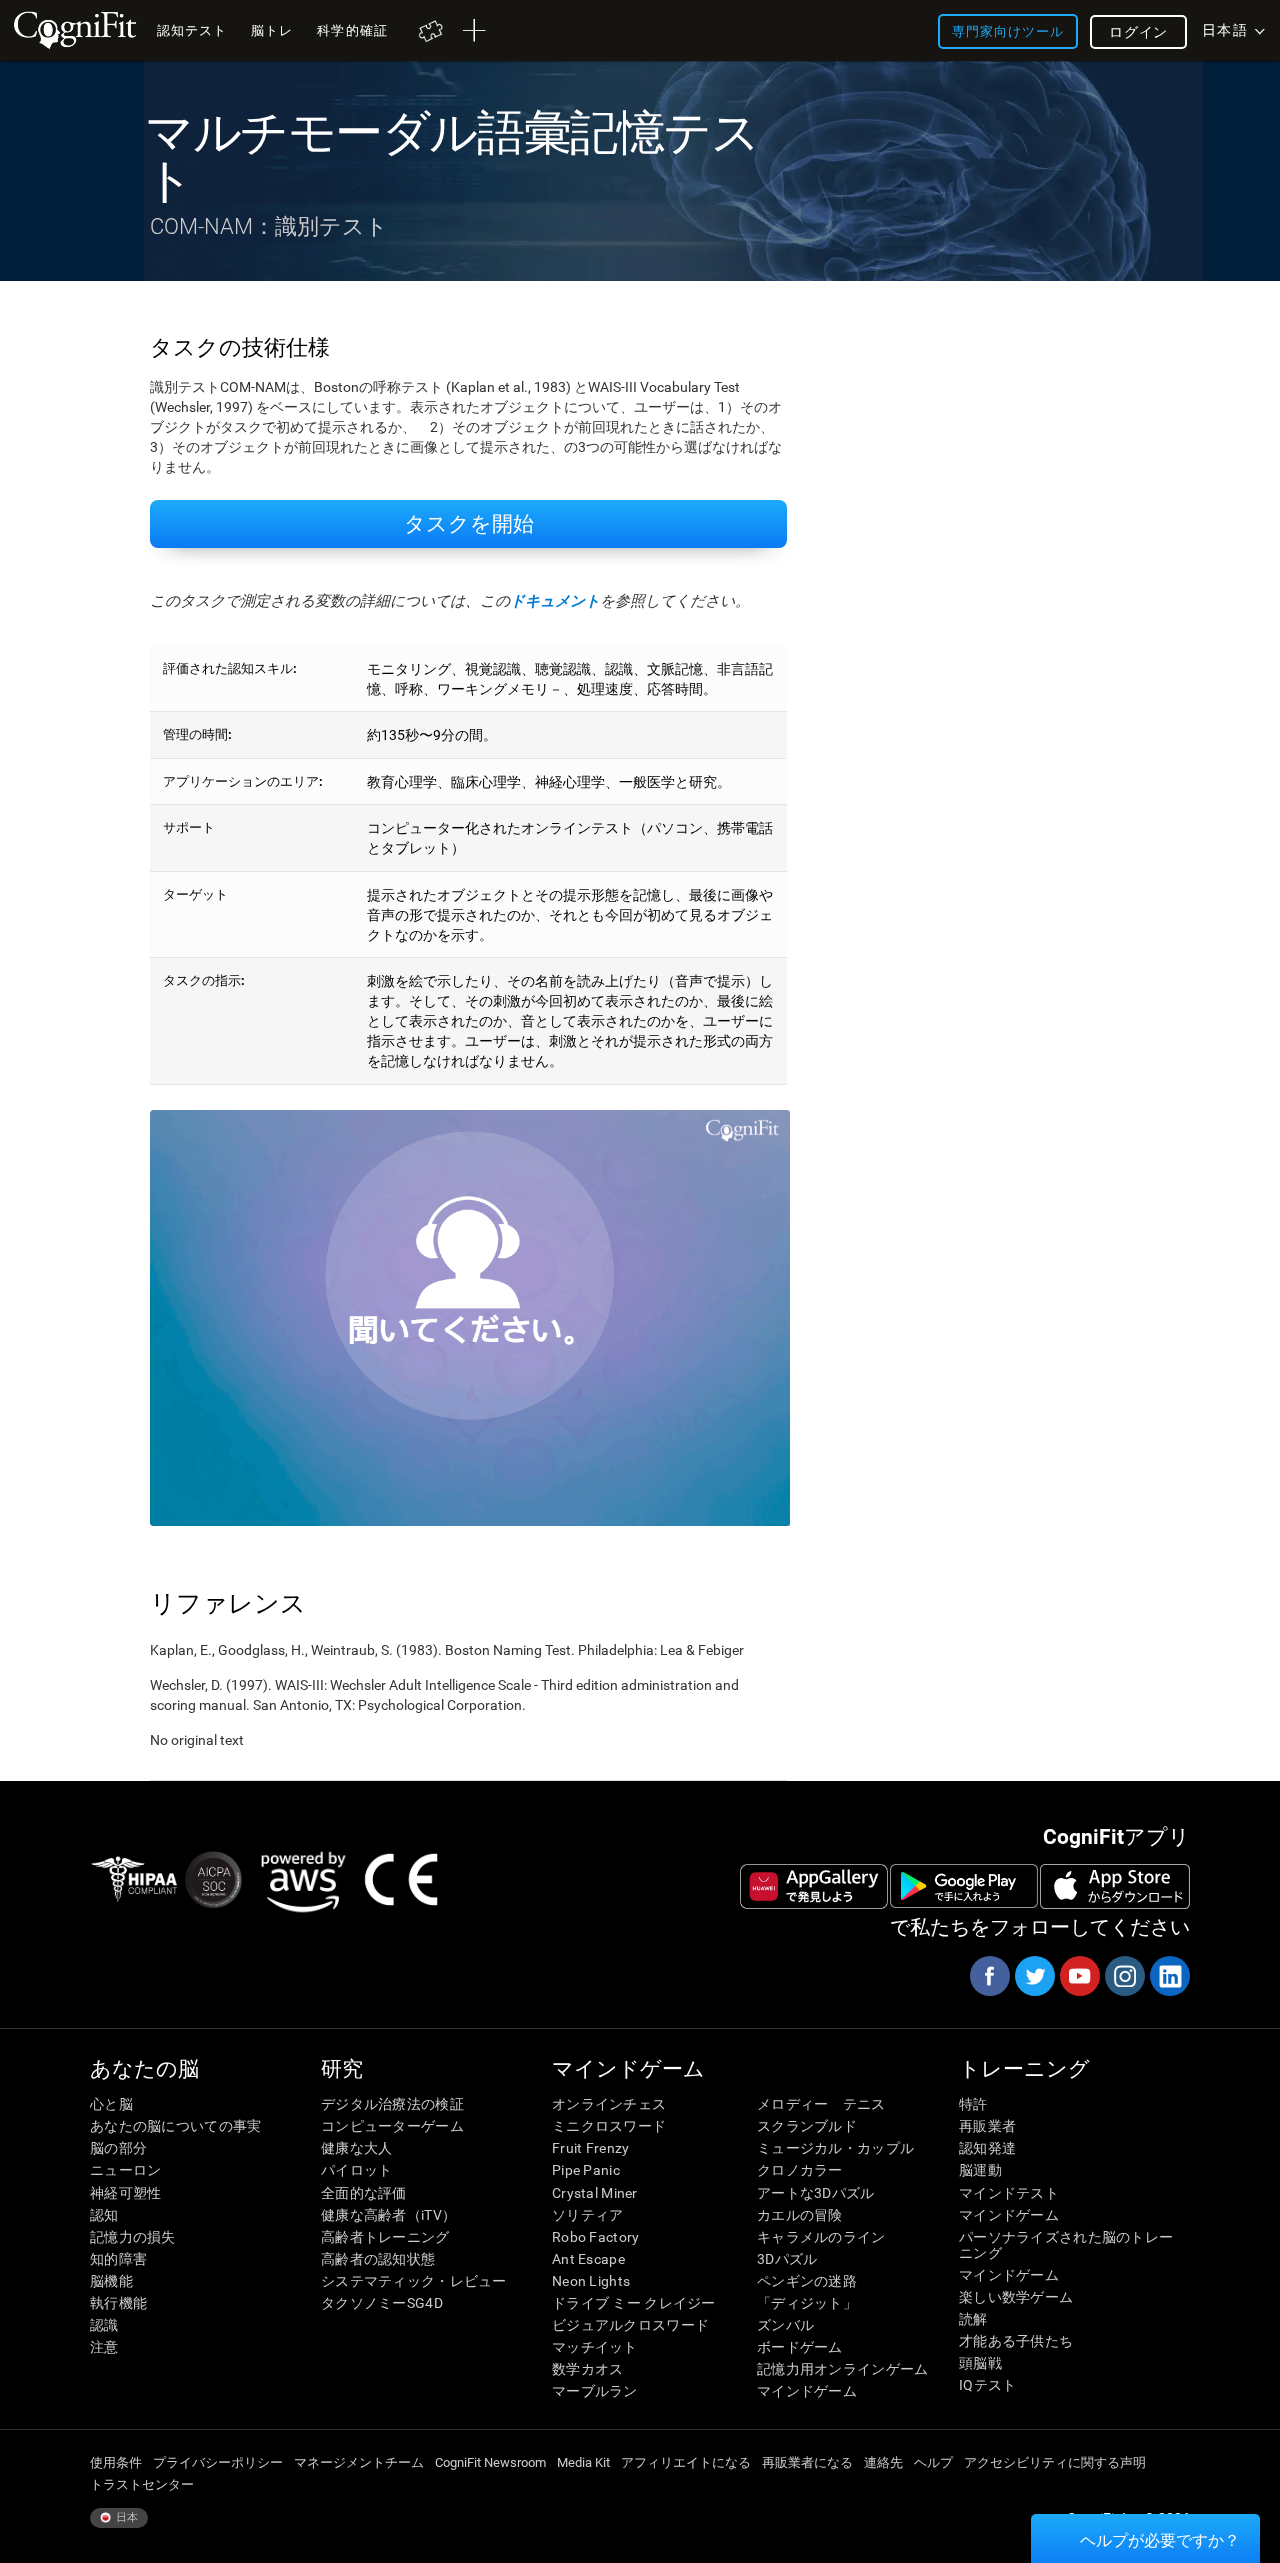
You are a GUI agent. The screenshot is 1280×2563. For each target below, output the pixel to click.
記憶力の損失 (133, 2237)
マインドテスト (1009, 2193)
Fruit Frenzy (590, 2148)
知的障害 (118, 2259)
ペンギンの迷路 (807, 2281)
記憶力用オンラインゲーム (842, 2369)
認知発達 (987, 2148)
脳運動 (980, 2170)
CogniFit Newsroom (490, 2462)
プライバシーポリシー (218, 2462)
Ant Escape (588, 2259)
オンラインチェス (609, 2104)
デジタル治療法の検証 (392, 2104)
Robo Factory (595, 2237)
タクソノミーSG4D (382, 2303)
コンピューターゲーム (392, 2126)
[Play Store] (964, 1886)
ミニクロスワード (609, 2126)
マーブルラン (595, 2391)
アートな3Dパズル (816, 2193)
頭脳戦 (980, 2363)
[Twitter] (1034, 1976)
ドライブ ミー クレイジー (634, 2303)
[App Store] (1115, 1886)
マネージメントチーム (359, 2462)
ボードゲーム (800, 2347)
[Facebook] (989, 1976)
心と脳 (111, 2104)
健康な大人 (356, 2148)
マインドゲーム (807, 2391)
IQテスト (987, 2385)
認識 (104, 2325)
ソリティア (587, 2215)
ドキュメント (555, 601)
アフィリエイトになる (686, 2462)
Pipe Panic (586, 2170)
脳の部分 (118, 2148)
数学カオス (587, 2369)
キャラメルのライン (821, 2237)
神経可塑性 (125, 2193)
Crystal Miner (595, 2193)
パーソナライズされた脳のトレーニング (1066, 2245)
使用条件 (116, 2462)
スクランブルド (807, 2126)
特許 (973, 2104)
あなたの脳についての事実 (175, 2126)
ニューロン (125, 2170)
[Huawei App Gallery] (814, 1886)
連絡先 (883, 2462)
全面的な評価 (364, 2193)
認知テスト (192, 30)
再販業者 (987, 2126)
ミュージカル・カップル (835, 2148)
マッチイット (595, 2347)
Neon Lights (591, 2281)
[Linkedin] (1169, 1976)
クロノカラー (800, 2170)
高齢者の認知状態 (378, 2259)
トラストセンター (142, 2484)
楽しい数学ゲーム (1016, 2297)
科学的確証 (352, 30)
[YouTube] (1079, 1976)
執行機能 (118, 2303)
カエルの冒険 (800, 2215)
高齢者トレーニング (385, 2237)
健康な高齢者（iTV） (388, 2215)
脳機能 (111, 2281)
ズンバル (785, 2325)
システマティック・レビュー (414, 2281)
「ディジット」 (807, 2303)
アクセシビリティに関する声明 (1055, 2462)
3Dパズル (787, 2259)
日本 (125, 2517)
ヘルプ (933, 2462)
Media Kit (583, 2462)
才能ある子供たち (1016, 2341)
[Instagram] (1124, 1976)
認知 (104, 2215)
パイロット (356, 2170)
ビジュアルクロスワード (630, 2325)
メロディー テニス (821, 2104)
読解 (973, 2319)
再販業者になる (807, 2462)
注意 (104, 2347)
